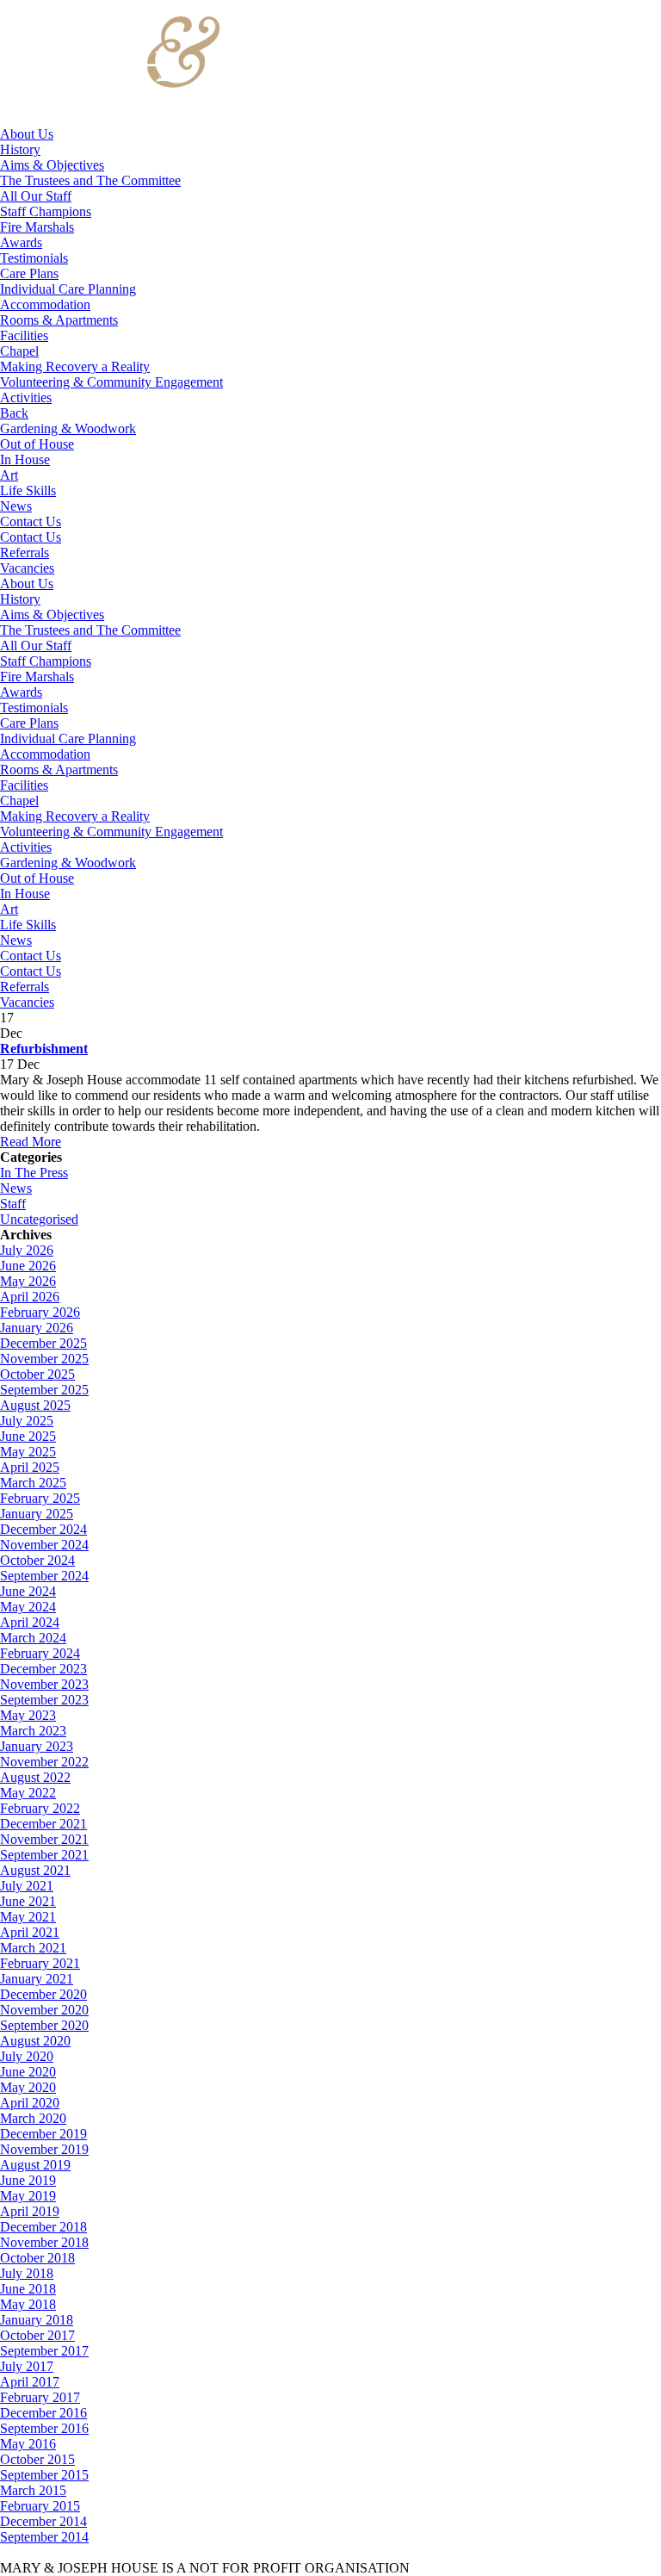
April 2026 (30, 1297)
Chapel (19, 351)
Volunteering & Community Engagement (111, 382)
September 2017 (44, 2351)
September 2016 (44, 2428)
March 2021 (33, 1948)
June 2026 (28, 1266)
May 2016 (28, 2444)
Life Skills (28, 490)
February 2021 (40, 1963)
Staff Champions (46, 211)
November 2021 (44, 1839)
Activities (26, 397)
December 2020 (43, 1994)
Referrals (25, 552)
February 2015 (40, 2506)
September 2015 (44, 2475)
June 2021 (28, 1901)
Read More (31, 1142)
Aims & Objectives (52, 165)
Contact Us (31, 521)
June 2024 (28, 1591)
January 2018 (37, 2320)
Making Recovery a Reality (75, 366)
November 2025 (44, 1359)
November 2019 (44, 2149)
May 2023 (28, 1715)
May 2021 (28, 1917)
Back (14, 413)
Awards (21, 242)
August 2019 (35, 2165)
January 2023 (37, 1746)
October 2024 (37, 1560)
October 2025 (37, 1374)
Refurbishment (44, 1049)
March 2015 (33, 2490)
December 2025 (43, 1343)
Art (9, 475)
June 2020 (28, 2072)
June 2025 (28, 1436)
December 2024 (43, 1529)
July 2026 (27, 1250)
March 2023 (33, 1731)
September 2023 (44, 1700)
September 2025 (44, 1390)
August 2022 (35, 1777)
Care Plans (29, 273)
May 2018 (28, 2304)
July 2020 (27, 2056)
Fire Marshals (37, 227)
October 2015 (37, 2459)
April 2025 (30, 1467)
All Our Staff (36, 196)
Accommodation (45, 304)
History (20, 149)
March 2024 (33, 1638)
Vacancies (27, 568)
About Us (27, 134)
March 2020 (33, 2118)
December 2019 (43, 2134)
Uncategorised (39, 1219)
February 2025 (40, 1498)
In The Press (34, 1173)
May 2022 (28, 1793)
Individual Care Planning (68, 289)
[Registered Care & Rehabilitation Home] (111, 118)
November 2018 (44, 2242)
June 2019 (28, 2180)
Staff (13, 1204)
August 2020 (35, 2041)
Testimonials (34, 258)
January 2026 (37, 1328)
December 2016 (43, 2413)
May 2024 (28, 1607)
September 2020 (44, 2025)
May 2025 (28, 1452)
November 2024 (44, 1545)
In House (25, 459)
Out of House (37, 444)
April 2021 (30, 1932)
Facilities (24, 335)
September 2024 (44, 1576)
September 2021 (44, 1855)
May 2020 (28, 2087)
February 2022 (40, 1808)
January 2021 (37, 1979)
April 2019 (30, 2211)
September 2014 (44, 2537)
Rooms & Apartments (59, 320)
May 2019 (28, 2196)
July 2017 (27, 2366)
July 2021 (27, 1886)
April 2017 (30, 2382)
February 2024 (40, 1653)
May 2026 (28, 1281)
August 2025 (35, 1405)
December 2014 (43, 2521)
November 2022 (44, 1762)
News (16, 506)
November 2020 (44, 2010)
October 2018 (37, 2258)
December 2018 (43, 2227)
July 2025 (27, 1421)
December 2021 (43, 1824)
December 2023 (43, 1669)
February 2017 (40, 2397)
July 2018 (27, 2273)
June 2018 (28, 2289)
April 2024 (30, 1622)
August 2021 (35, 1870)
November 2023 (44, 1684)
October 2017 (37, 2335)
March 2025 (33, 1483)
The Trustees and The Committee (90, 180)
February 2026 (40, 1312)
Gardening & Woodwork (68, 428)
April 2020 (30, 2103)
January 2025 (37, 1514)
